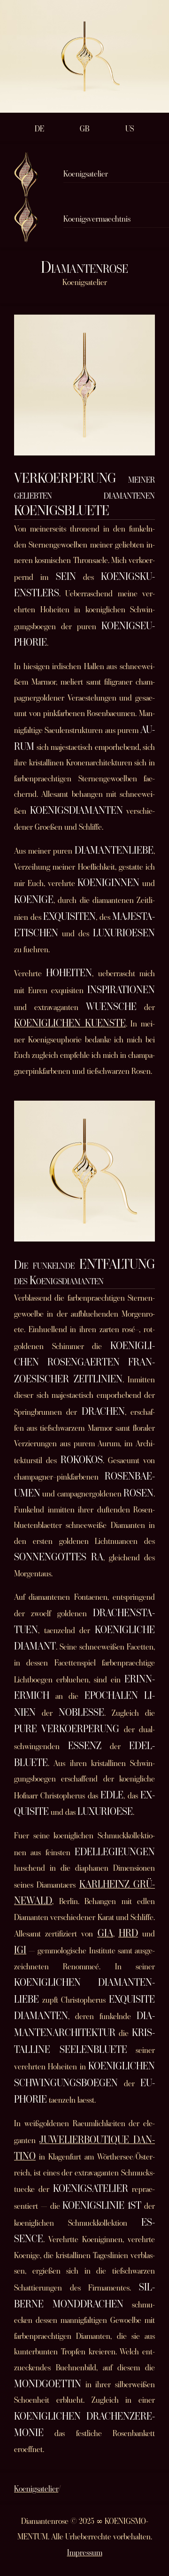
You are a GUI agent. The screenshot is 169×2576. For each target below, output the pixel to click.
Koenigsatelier (86, 173)
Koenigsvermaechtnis (97, 218)
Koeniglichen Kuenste (70, 1022)
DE (39, 128)
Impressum (85, 2552)
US (130, 128)
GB (84, 128)
